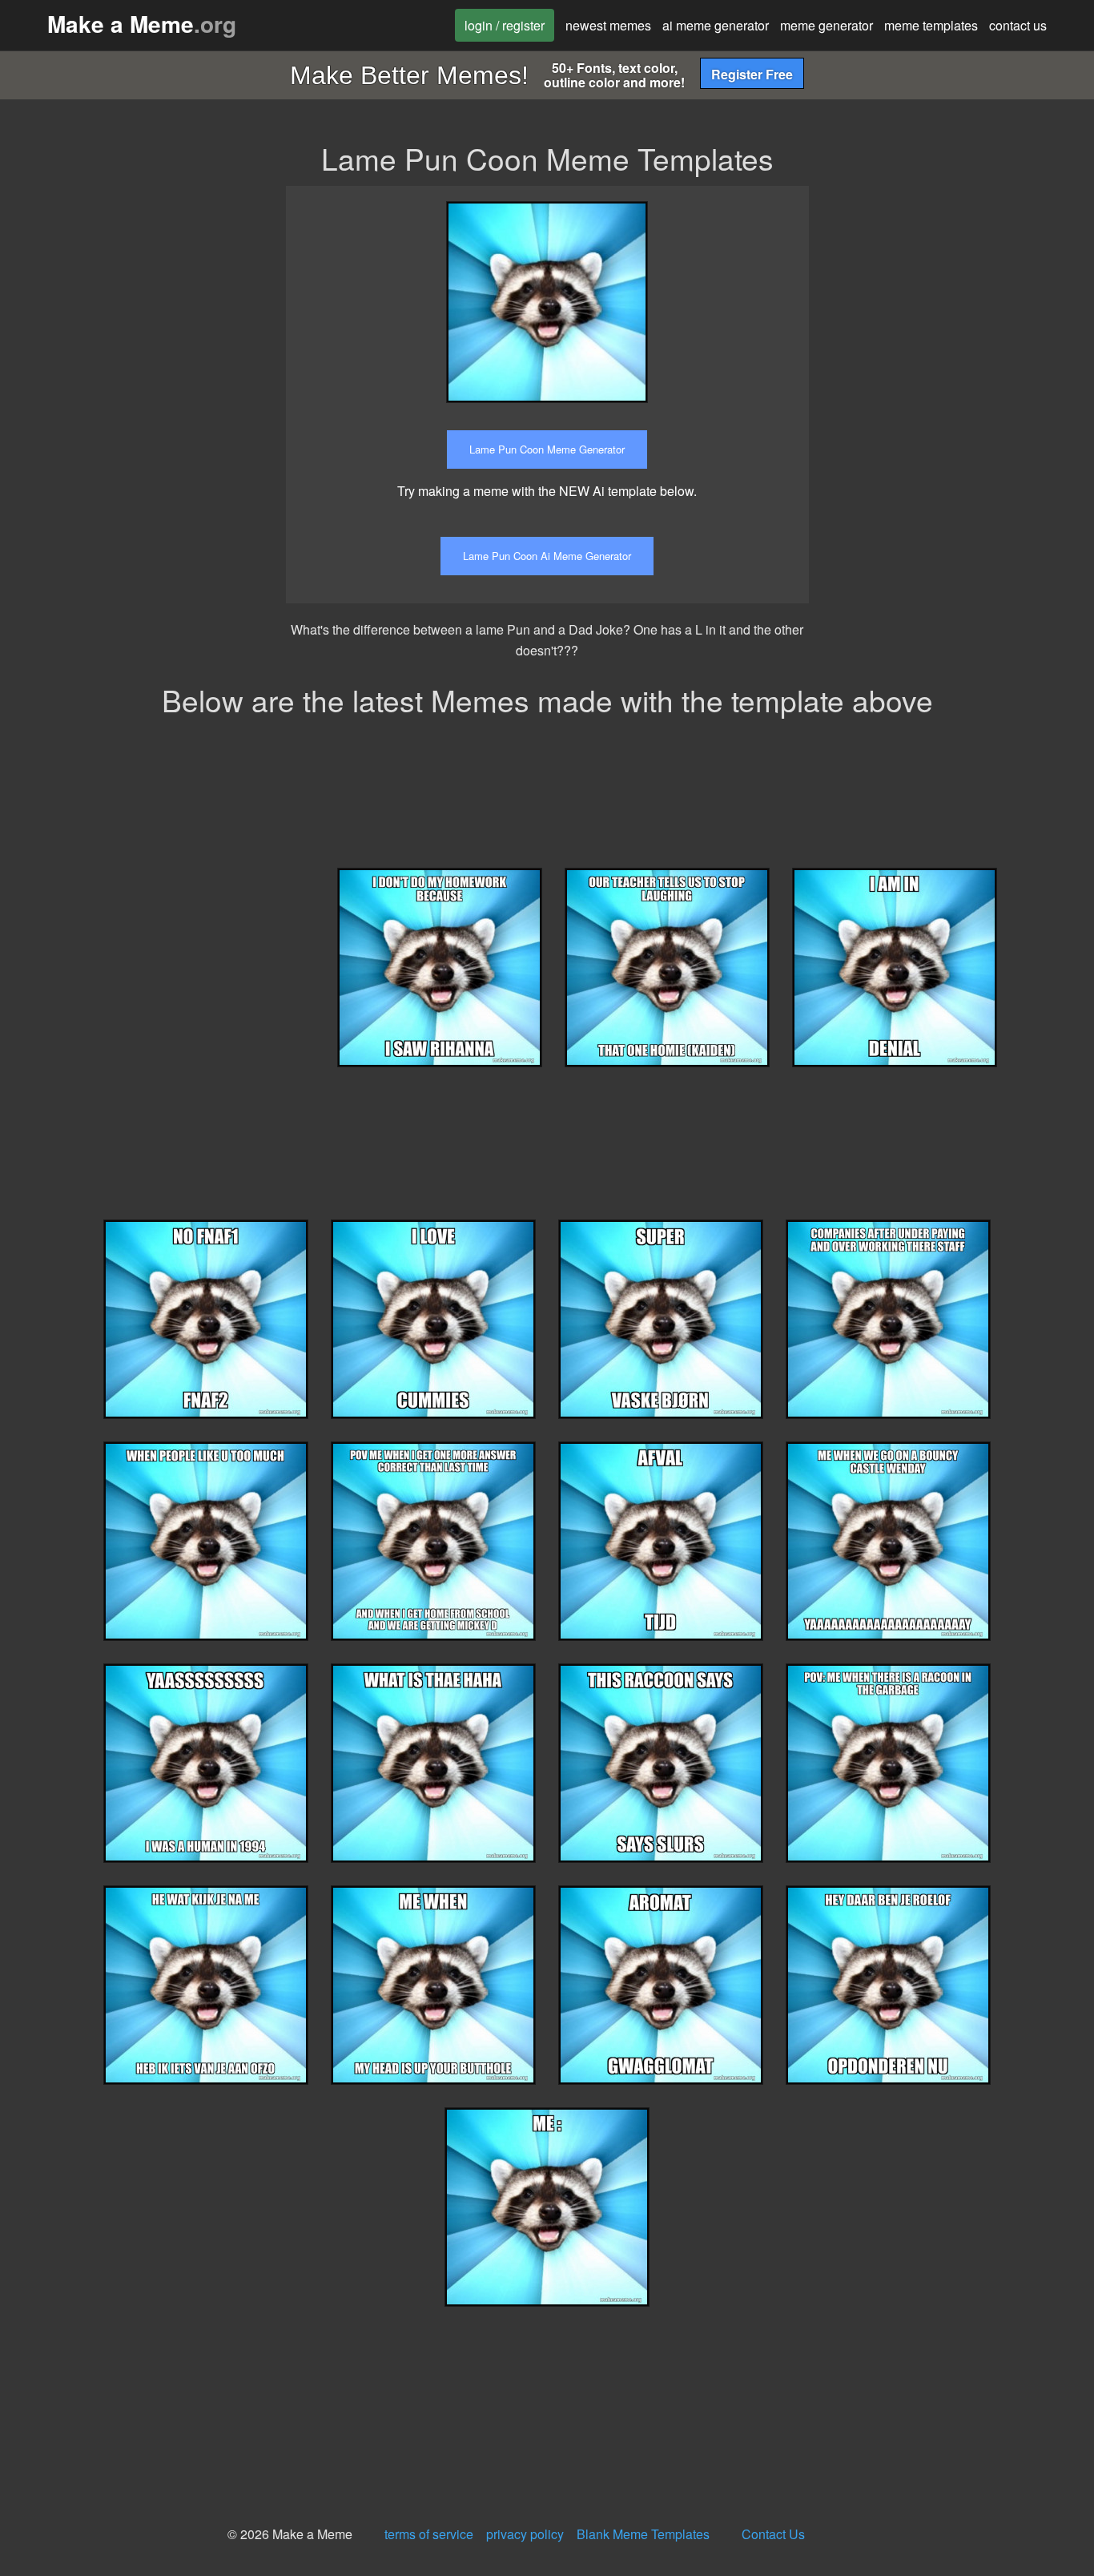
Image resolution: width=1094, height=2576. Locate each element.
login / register (505, 25)
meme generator (827, 25)
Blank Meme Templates (643, 2534)
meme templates (931, 25)
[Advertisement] (963, 286)
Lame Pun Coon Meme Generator (547, 449)
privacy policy (525, 2534)
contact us (1018, 25)
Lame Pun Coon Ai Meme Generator (547, 556)
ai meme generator (716, 25)
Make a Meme (142, 24)
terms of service (429, 2534)
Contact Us (773, 2534)
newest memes (608, 25)
